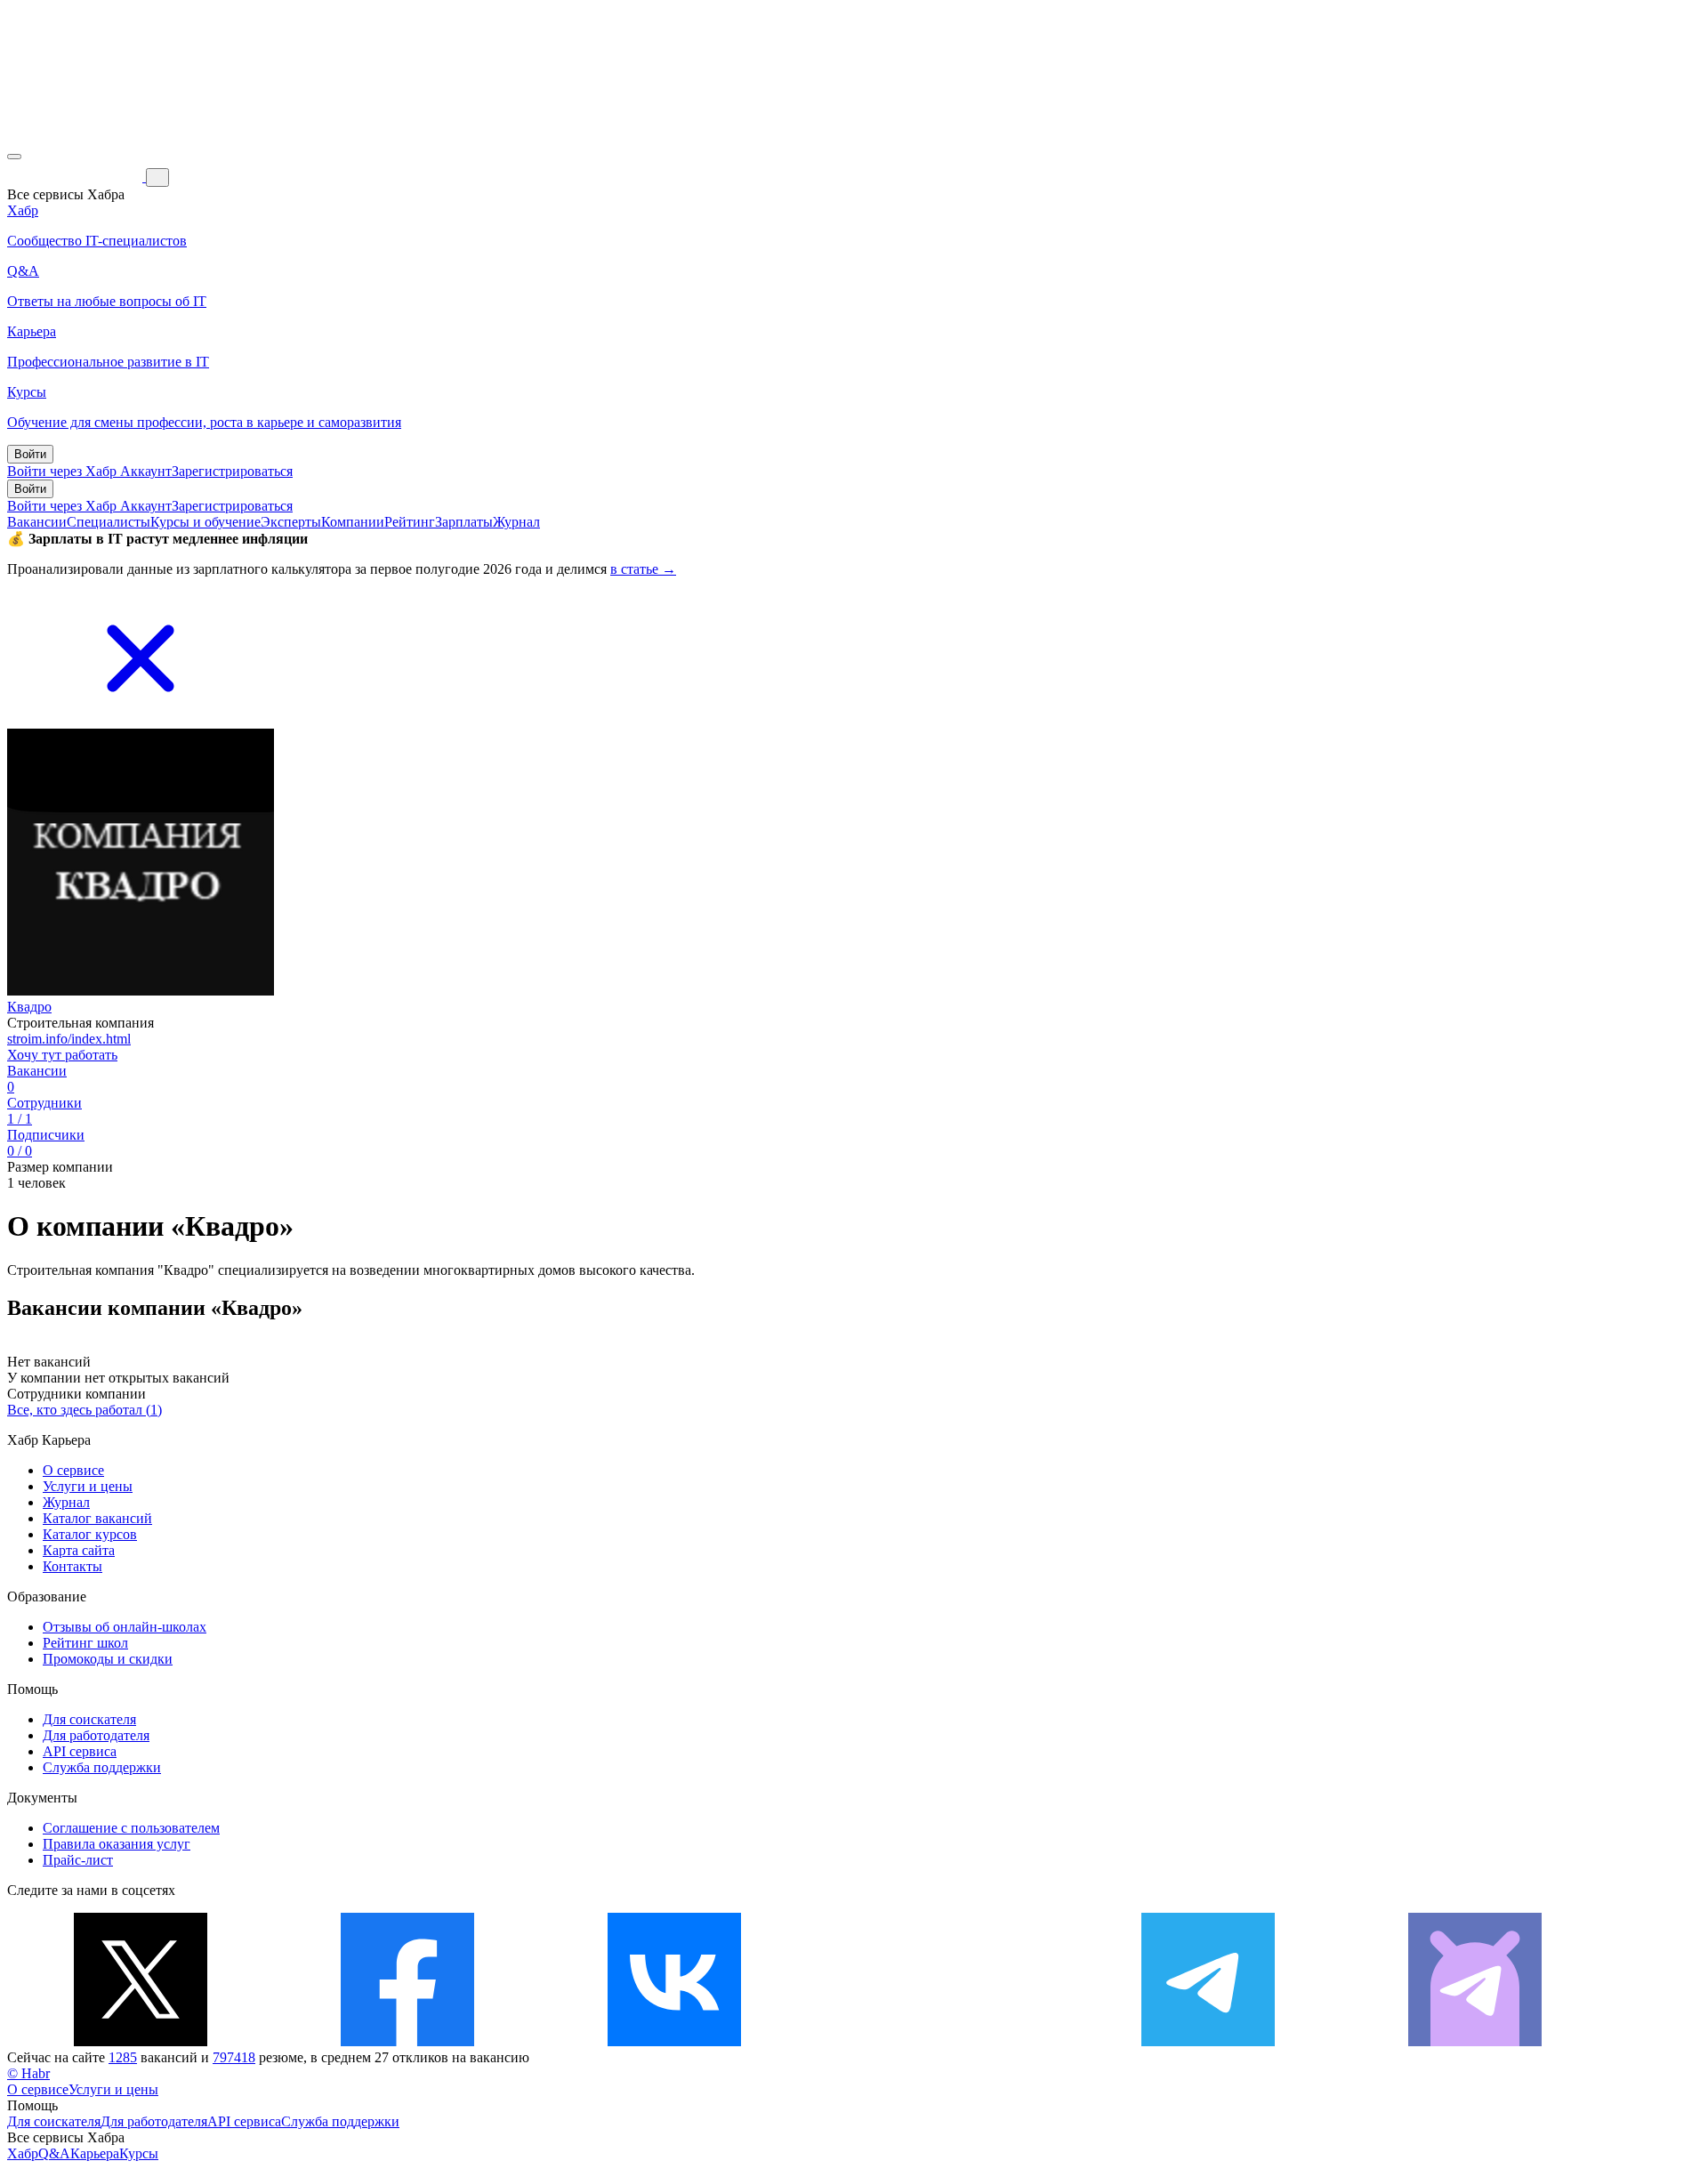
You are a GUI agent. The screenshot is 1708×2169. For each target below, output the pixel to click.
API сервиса (80, 1751)
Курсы (139, 2153)
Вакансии (37, 522)
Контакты (73, 1566)
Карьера (95, 2153)
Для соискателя (89, 1719)
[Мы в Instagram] (941, 2041)
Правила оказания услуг (117, 1844)
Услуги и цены (88, 1486)
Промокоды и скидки (108, 1659)
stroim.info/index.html (69, 1039)
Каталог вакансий (97, 1518)
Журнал (516, 522)
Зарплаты (464, 522)
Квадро (29, 1007)
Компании (353, 522)
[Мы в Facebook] (407, 2041)
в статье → (643, 569)
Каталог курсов (90, 1534)
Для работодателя (96, 1735)
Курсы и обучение (205, 522)
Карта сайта (79, 1550)
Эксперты (291, 522)
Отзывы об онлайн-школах (125, 1627)
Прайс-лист (78, 1860)
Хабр (23, 2153)
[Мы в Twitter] (141, 2041)
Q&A (54, 2153)
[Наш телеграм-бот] (1475, 2041)
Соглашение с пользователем (131, 1828)
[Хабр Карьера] (77, 177)
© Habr (28, 2073)
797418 (234, 2057)
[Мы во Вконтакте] (674, 2041)
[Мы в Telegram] (1208, 2041)
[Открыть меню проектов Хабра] (14, 157)
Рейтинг (410, 522)
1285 (123, 2057)
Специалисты (109, 522)
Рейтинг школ (85, 1643)
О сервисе (73, 1470)
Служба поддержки (102, 1767)
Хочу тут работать (62, 1055)
